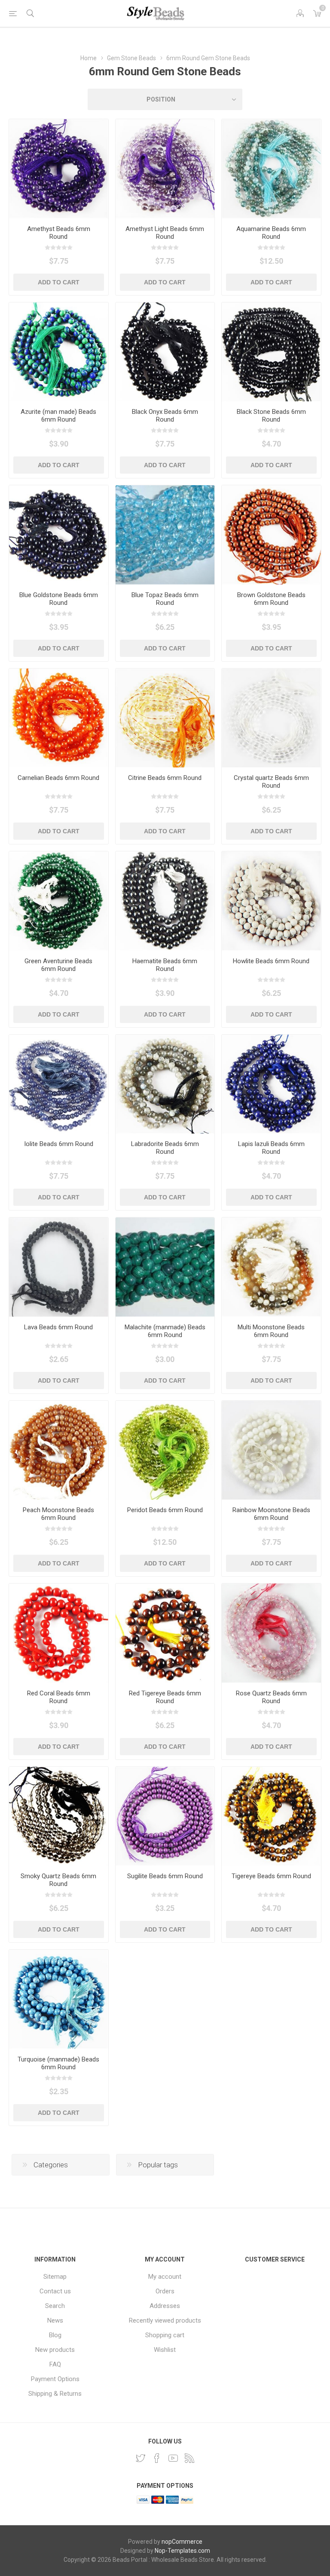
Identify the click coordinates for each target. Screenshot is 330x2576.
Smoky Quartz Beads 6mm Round (58, 1880)
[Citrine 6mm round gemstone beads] (165, 718)
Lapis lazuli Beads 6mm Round (271, 1148)
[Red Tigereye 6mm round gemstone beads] (165, 1633)
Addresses (165, 2306)
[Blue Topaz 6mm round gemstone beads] (165, 535)
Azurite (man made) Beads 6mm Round (58, 416)
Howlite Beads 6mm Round (271, 961)
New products (55, 2350)
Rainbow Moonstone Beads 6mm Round (271, 1514)
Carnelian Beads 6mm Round (58, 778)
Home (89, 58)
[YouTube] (173, 2458)
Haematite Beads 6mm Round (165, 965)
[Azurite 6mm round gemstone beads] (59, 352)
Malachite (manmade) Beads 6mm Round (165, 1331)
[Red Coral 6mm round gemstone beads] (59, 1633)
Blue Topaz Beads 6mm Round (165, 599)
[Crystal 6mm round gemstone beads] (271, 718)
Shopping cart (165, 2335)
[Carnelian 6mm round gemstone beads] (59, 718)
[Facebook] (157, 2458)
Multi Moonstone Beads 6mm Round (271, 1331)
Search (55, 2306)
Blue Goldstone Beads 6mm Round (59, 599)
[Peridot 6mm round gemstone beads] (165, 1450)
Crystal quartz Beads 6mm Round (271, 782)
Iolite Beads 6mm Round (59, 1144)
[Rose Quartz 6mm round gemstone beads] (271, 1633)
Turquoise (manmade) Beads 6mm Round (58, 2063)
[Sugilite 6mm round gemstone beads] (165, 1816)
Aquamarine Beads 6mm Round (271, 233)
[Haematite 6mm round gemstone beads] (165, 901)
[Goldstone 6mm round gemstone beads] (271, 535)
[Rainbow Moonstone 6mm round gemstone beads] (271, 1450)
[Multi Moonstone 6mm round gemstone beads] (271, 1267)
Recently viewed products (165, 2320)
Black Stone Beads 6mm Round (271, 416)
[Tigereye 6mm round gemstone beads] (271, 1816)
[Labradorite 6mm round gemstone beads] (165, 1084)
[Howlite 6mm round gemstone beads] (271, 901)
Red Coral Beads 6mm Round (59, 1697)
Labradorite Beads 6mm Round (165, 1148)
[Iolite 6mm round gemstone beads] (59, 1084)
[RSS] (189, 2458)
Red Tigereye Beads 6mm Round (165, 1697)
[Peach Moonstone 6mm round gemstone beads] (59, 1450)
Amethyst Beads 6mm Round (59, 233)
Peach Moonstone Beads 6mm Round (58, 1514)
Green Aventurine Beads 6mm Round (58, 965)
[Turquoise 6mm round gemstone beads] (59, 1999)
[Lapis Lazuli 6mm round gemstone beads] (271, 1084)
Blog (55, 2335)
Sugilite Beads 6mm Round (165, 1876)
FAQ (55, 2364)
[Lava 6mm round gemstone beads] (59, 1267)
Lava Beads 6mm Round (58, 1327)
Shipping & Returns (55, 2394)
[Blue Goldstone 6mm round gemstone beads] (59, 535)
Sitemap (55, 2277)
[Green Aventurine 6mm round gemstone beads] (59, 901)
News (55, 2320)
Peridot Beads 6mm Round (165, 1510)
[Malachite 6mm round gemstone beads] (165, 1267)
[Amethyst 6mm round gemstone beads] (59, 169)
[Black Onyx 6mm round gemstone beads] (165, 352)
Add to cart (59, 282)
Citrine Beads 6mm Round (165, 778)
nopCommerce (182, 2542)
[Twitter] (141, 2458)
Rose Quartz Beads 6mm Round (271, 1697)
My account (165, 2277)
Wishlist (165, 2350)
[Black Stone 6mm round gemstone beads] (271, 352)
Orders (165, 2291)
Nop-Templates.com (182, 2551)
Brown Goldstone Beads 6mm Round (271, 599)
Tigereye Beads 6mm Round (271, 1876)
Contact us (55, 2291)
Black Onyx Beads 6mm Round (165, 416)
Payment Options (55, 2379)
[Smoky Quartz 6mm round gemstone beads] (59, 1816)
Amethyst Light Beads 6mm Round (165, 233)
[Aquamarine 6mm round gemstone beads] (271, 169)
